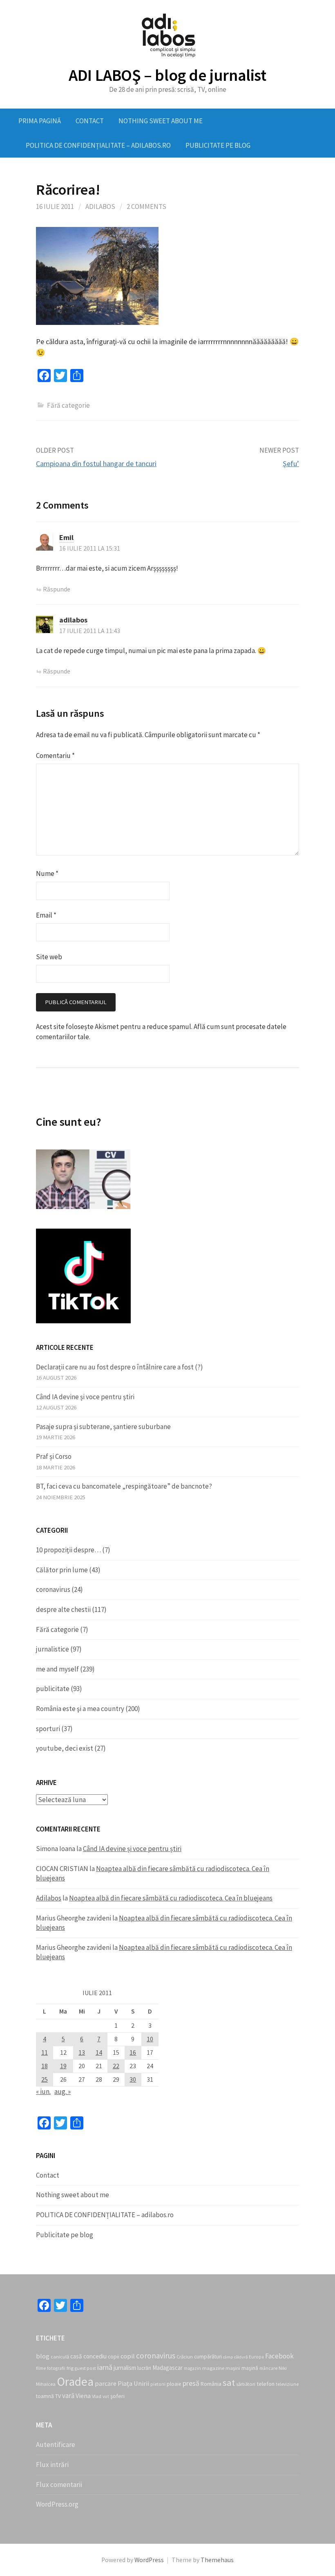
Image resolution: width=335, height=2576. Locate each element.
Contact (90, 121)
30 (133, 2079)
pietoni (158, 2384)
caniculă (60, 2357)
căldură (241, 2357)
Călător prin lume (62, 1570)
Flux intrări (52, 2465)
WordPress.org (57, 2504)
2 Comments (146, 207)
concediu (95, 2356)
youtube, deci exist (65, 1748)
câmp (228, 2357)
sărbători (246, 2384)
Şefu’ (291, 463)
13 (82, 2053)
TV (58, 2396)
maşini (233, 2368)
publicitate (53, 1689)
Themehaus (217, 2560)
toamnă (45, 2396)
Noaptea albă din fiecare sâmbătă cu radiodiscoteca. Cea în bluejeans (171, 1898)
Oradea (75, 2382)
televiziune (287, 2384)
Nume (47, 873)
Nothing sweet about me (161, 121)
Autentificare (56, 2445)
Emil (66, 537)
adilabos (73, 620)
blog (43, 2356)
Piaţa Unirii (133, 2383)
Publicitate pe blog (218, 145)
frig (70, 2368)
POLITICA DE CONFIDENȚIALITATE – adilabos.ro (98, 145)
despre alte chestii (63, 1609)
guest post (85, 2368)
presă (191, 2383)
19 (63, 2066)
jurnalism (125, 2368)
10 (150, 2039)
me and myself (57, 1669)
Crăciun (185, 2357)
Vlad (97, 2396)
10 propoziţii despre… (68, 1550)
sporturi (48, 1729)
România (211, 2384)
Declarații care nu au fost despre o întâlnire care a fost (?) (119, 1367)
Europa (256, 2357)
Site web (49, 957)
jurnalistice (52, 1649)
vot (106, 2396)
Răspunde (57, 589)
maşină (250, 2368)
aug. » (63, 2091)
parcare (106, 2383)
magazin (192, 2368)
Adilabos (100, 207)
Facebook (279, 2356)
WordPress (149, 2560)
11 (45, 2053)
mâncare (268, 2368)
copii (114, 2357)
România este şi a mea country (80, 1709)
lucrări (144, 2368)
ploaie (174, 2384)
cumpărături (208, 2357)
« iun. (43, 2091)
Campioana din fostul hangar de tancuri (96, 463)
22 (116, 2066)
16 (133, 2053)
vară (68, 2396)
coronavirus (53, 1589)
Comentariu (55, 756)
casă (76, 2356)
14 (99, 2053)
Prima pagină (40, 121)
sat (229, 2383)
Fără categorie (57, 1629)
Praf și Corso (54, 1456)
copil (128, 2356)
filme (41, 2368)
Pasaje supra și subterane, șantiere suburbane (103, 1427)
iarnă (105, 2367)
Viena (83, 2396)
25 (45, 2079)
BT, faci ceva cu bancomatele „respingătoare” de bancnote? (124, 1486)
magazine (213, 2368)
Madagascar (167, 2368)
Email (46, 915)
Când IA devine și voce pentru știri (85, 1397)
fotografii (56, 2368)
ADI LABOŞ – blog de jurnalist (167, 75)
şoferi (117, 2396)
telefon (266, 2384)
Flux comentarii (59, 2485)
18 (45, 2066)
